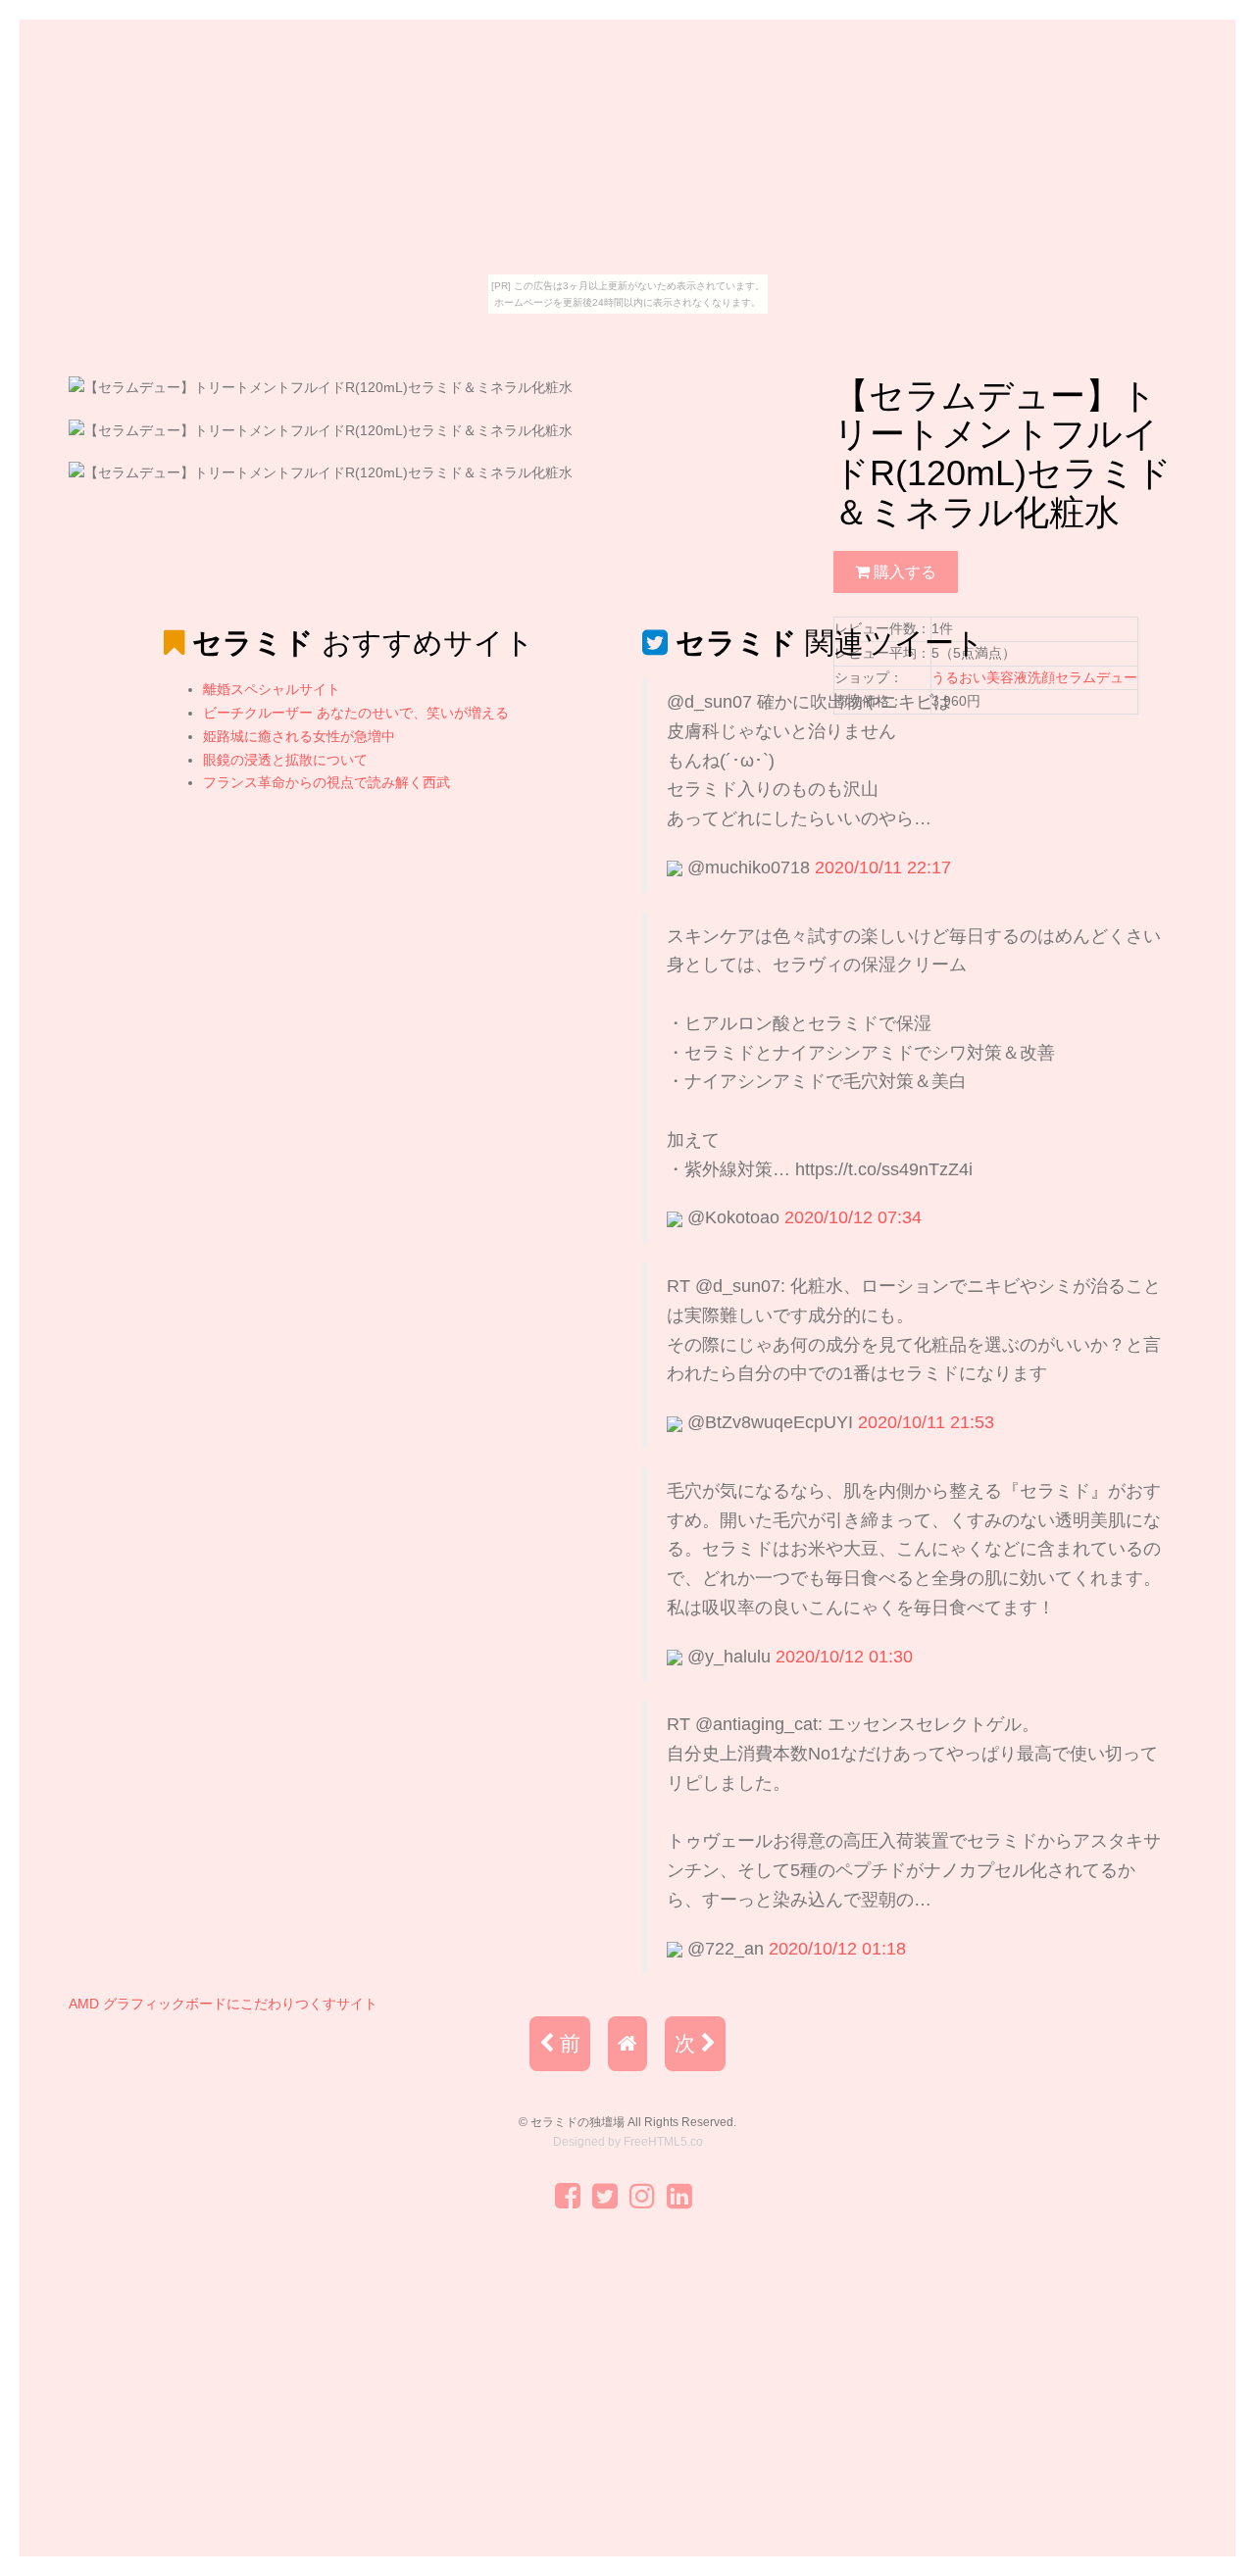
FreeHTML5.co (663, 2142)
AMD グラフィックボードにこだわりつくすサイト (223, 2004)
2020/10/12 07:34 (853, 1217)
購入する (903, 571)
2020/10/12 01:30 (844, 1657)
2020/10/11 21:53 (926, 1422)
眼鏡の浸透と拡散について (285, 760)
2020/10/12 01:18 (837, 1949)
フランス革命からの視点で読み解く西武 (326, 782)
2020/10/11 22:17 (883, 867)
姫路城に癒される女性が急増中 (299, 736)
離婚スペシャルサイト (272, 689)
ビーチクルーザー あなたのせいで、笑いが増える (356, 713)
